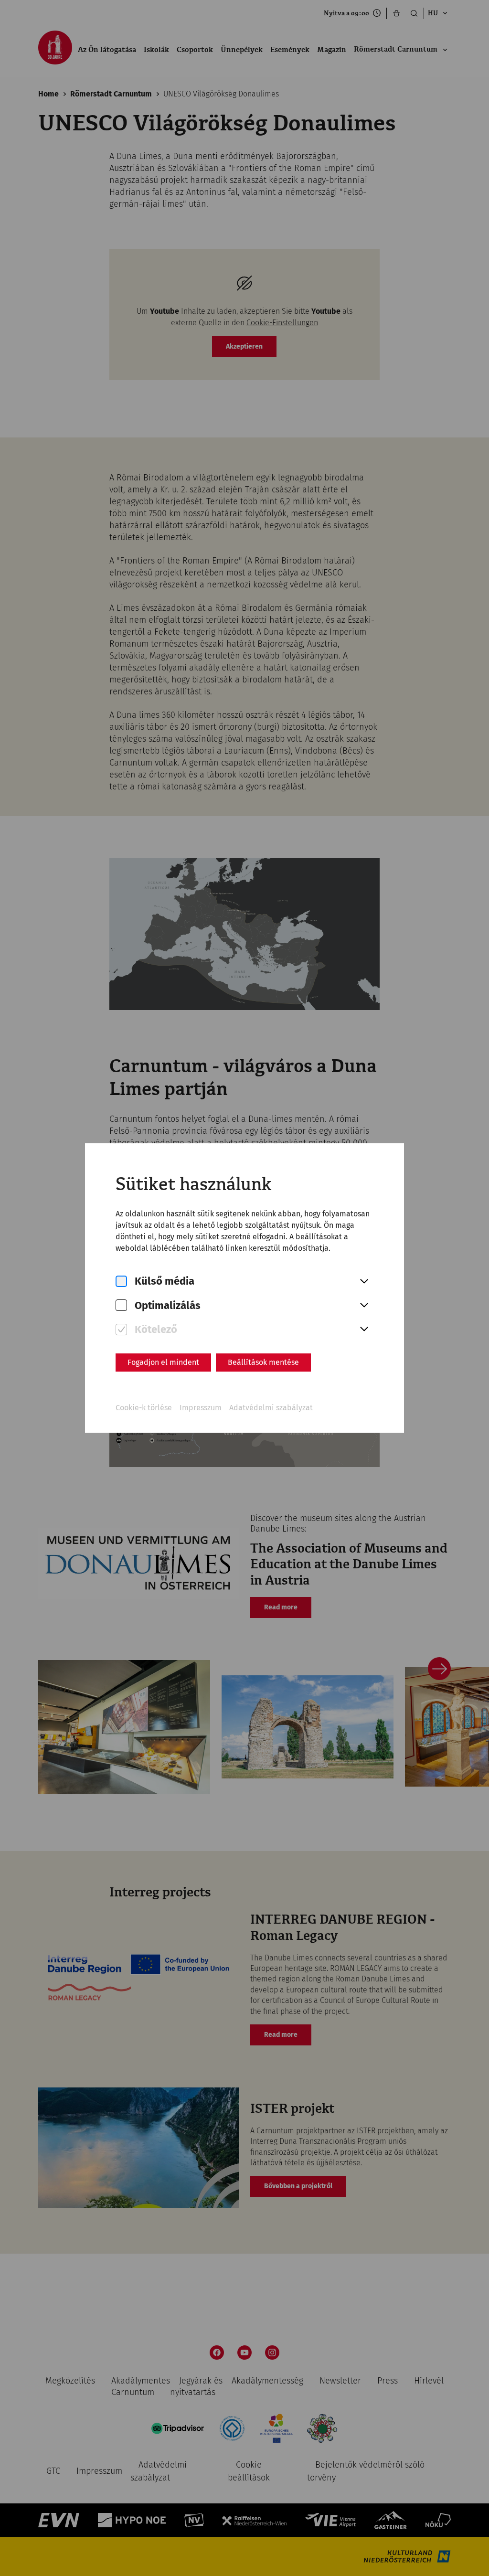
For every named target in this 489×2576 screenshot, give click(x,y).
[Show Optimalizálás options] (364, 1306)
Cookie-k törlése (144, 1408)
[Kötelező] (121, 1330)
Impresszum (201, 1408)
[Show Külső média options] (364, 1282)
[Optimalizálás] (121, 1305)
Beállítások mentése (263, 1362)
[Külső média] (121, 1282)
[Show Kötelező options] (364, 1330)
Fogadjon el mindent (163, 1362)
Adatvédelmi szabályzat (271, 1408)
